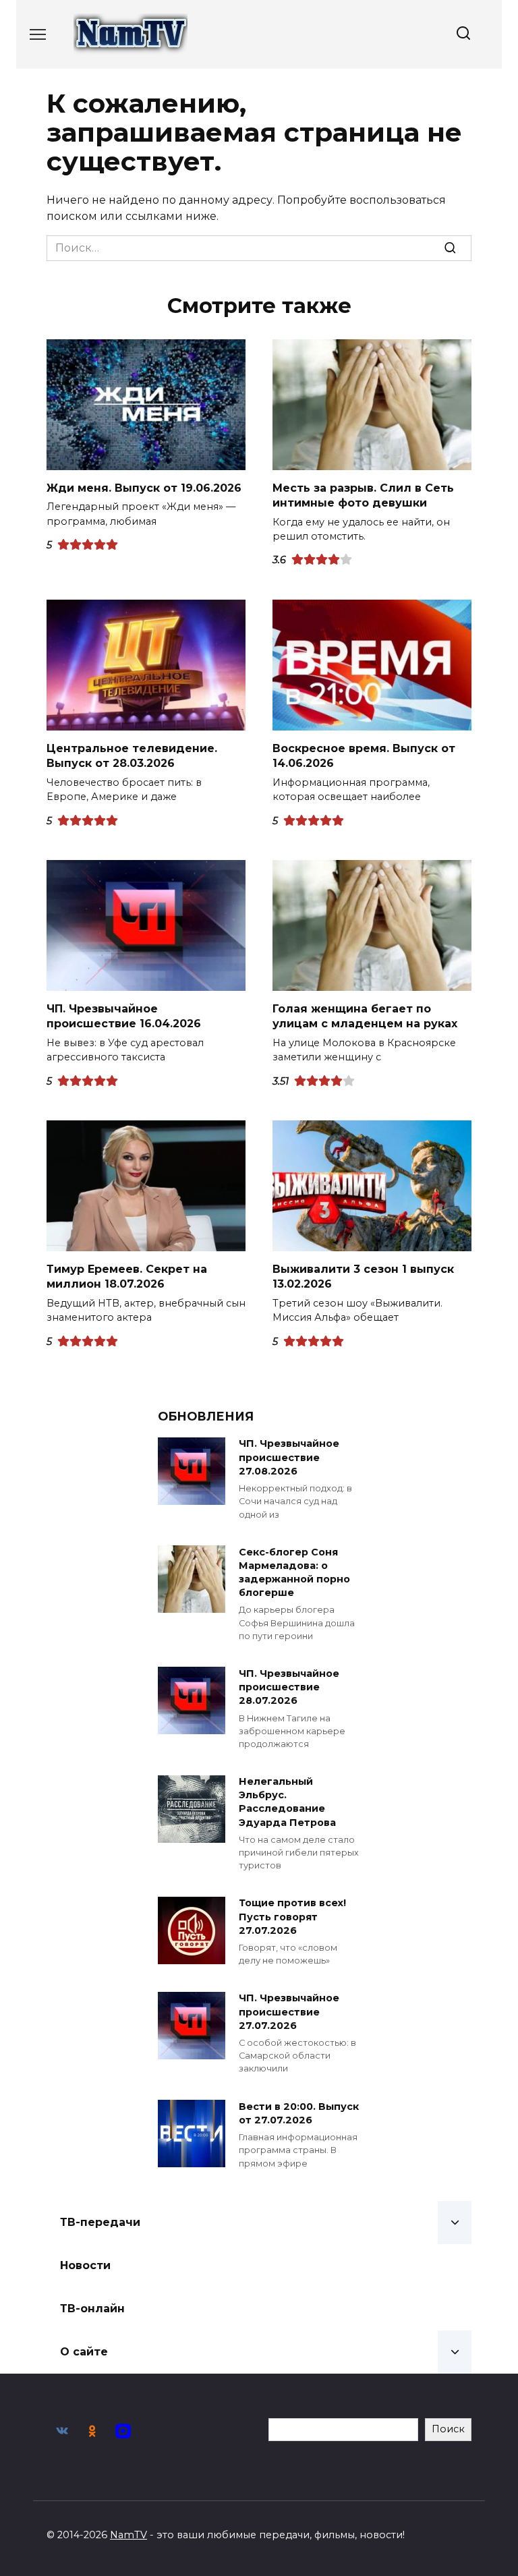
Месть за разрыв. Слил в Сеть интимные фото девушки (363, 495)
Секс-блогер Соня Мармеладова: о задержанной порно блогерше (294, 1572)
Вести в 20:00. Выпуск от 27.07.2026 (299, 2113)
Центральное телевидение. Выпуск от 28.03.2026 (132, 756)
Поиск (448, 2429)
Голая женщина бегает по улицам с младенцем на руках (365, 1016)
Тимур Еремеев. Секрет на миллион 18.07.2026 (127, 1277)
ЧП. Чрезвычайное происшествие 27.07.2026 (289, 2012)
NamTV (128, 2535)
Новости (85, 2265)
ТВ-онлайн (92, 2309)
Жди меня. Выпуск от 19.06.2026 (144, 488)
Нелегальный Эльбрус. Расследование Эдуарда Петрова (287, 1802)
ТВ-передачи (100, 2222)
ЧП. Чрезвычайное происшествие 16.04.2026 (124, 1016)
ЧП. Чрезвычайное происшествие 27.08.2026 (289, 1458)
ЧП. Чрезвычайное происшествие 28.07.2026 (289, 1687)
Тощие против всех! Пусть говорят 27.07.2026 (292, 1917)
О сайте (84, 2352)
